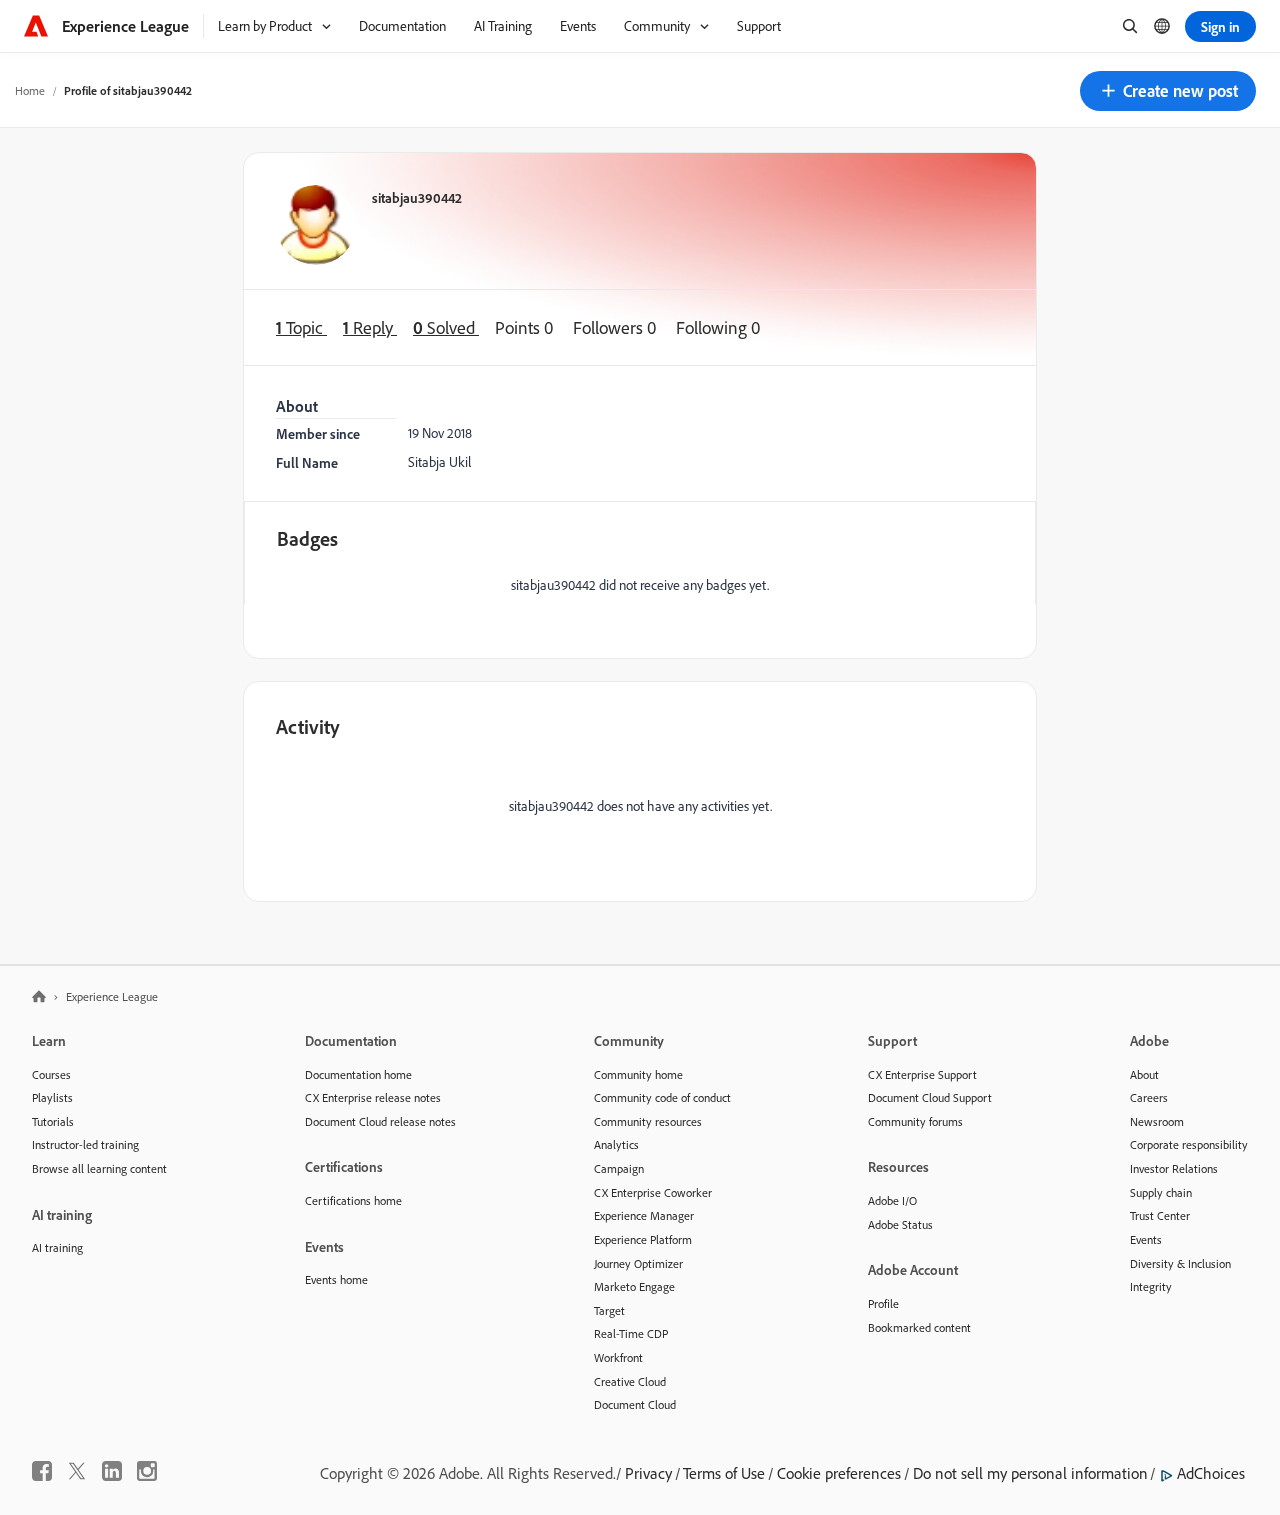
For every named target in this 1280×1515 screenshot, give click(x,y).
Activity (308, 726)
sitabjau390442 (417, 197)
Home (30, 90)
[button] (1168, 91)
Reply (370, 327)
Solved (446, 327)
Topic (301, 327)
